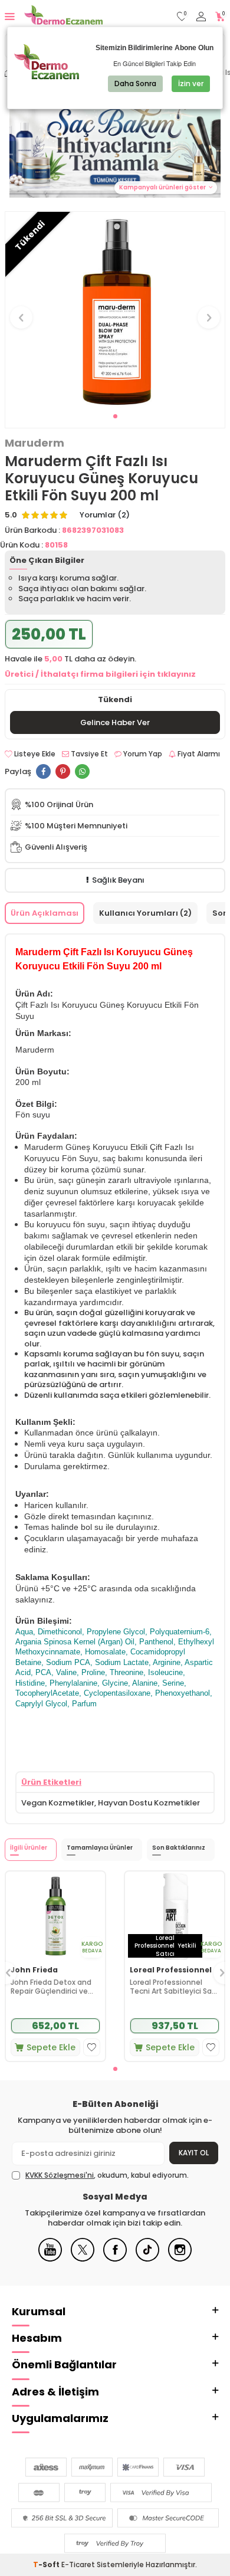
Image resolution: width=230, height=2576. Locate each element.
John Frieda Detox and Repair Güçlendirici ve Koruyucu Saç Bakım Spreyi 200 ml (51, 1987)
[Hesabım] (201, 17)
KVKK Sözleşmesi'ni (60, 2175)
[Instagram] (180, 2259)
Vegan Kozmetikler (58, 1803)
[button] (115, 416)
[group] (115, 311)
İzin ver (191, 83)
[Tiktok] (147, 2259)
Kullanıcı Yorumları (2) (145, 913)
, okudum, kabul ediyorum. (107, 2175)
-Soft (47, 2564)
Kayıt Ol (194, 2153)
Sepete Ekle (51, 2047)
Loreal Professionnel (171, 1970)
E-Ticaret (78, 2564)
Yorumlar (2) (105, 515)
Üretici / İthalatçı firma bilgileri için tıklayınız (100, 674)
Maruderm (34, 443)
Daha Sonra (135, 83)
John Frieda (34, 1970)
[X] (83, 2259)
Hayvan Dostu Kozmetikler (149, 1803)
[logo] (63, 17)
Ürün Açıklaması (45, 913)
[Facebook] (115, 2259)
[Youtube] (50, 2259)
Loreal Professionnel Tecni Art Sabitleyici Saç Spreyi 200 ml (173, 1987)
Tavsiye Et (88, 754)
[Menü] (10, 16)
